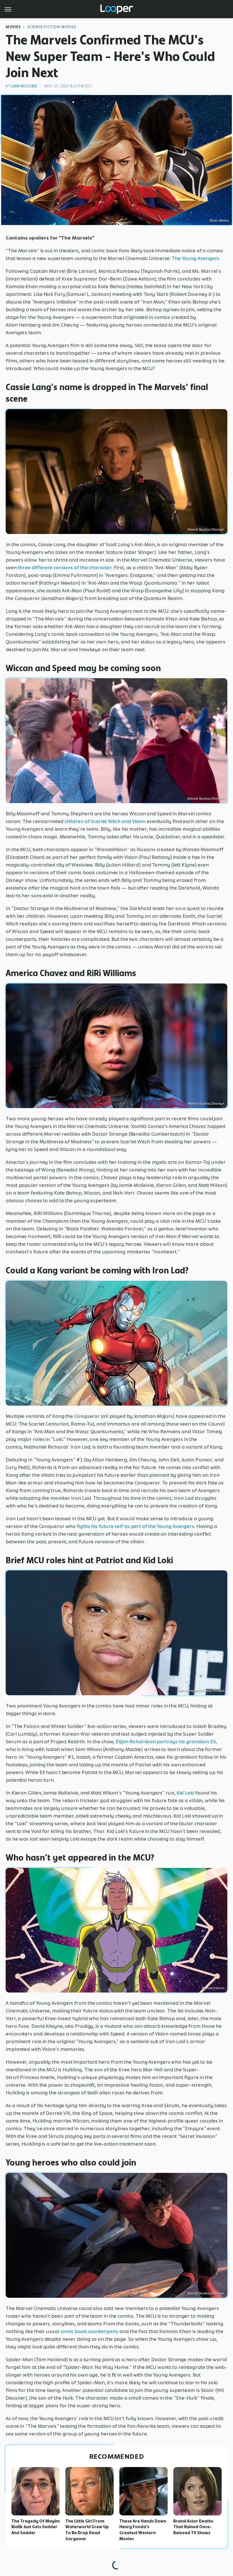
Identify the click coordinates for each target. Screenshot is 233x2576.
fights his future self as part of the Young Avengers (135, 1526)
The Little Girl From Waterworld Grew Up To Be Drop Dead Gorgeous (87, 2530)
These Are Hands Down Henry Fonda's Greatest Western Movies (143, 2530)
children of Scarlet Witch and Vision (105, 821)
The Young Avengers (195, 258)
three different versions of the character (65, 568)
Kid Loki (185, 1793)
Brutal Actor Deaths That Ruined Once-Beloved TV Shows (193, 2527)
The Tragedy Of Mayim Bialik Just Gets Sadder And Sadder (36, 2527)
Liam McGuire (24, 86)
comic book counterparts (89, 2331)
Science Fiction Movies (52, 27)
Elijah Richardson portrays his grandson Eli (166, 1742)
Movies (13, 27)
